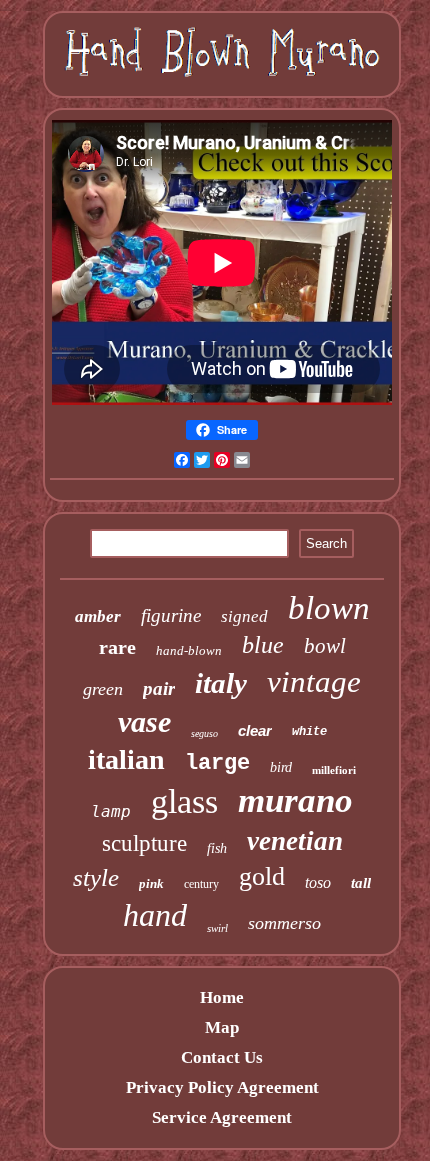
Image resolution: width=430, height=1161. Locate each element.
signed (244, 616)
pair (159, 688)
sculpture (144, 843)
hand (155, 915)
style (96, 877)
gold (262, 876)
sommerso (284, 923)
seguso (204, 733)
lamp (111, 811)
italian (126, 759)
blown (329, 608)
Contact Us (222, 1057)
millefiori (334, 770)
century (201, 884)
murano (295, 800)
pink (151, 883)
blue (263, 645)
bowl (325, 646)
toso (318, 882)
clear (255, 730)
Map (222, 1027)
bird (281, 767)
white (309, 732)
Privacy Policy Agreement (222, 1087)
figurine (171, 615)
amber (98, 616)
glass (184, 801)
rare (117, 647)
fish (217, 848)
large (217, 763)
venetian (295, 841)
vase (144, 721)
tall (361, 883)
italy (221, 683)
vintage (314, 681)
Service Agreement (222, 1117)
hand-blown (189, 650)
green (103, 689)
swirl (217, 928)
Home (222, 997)
